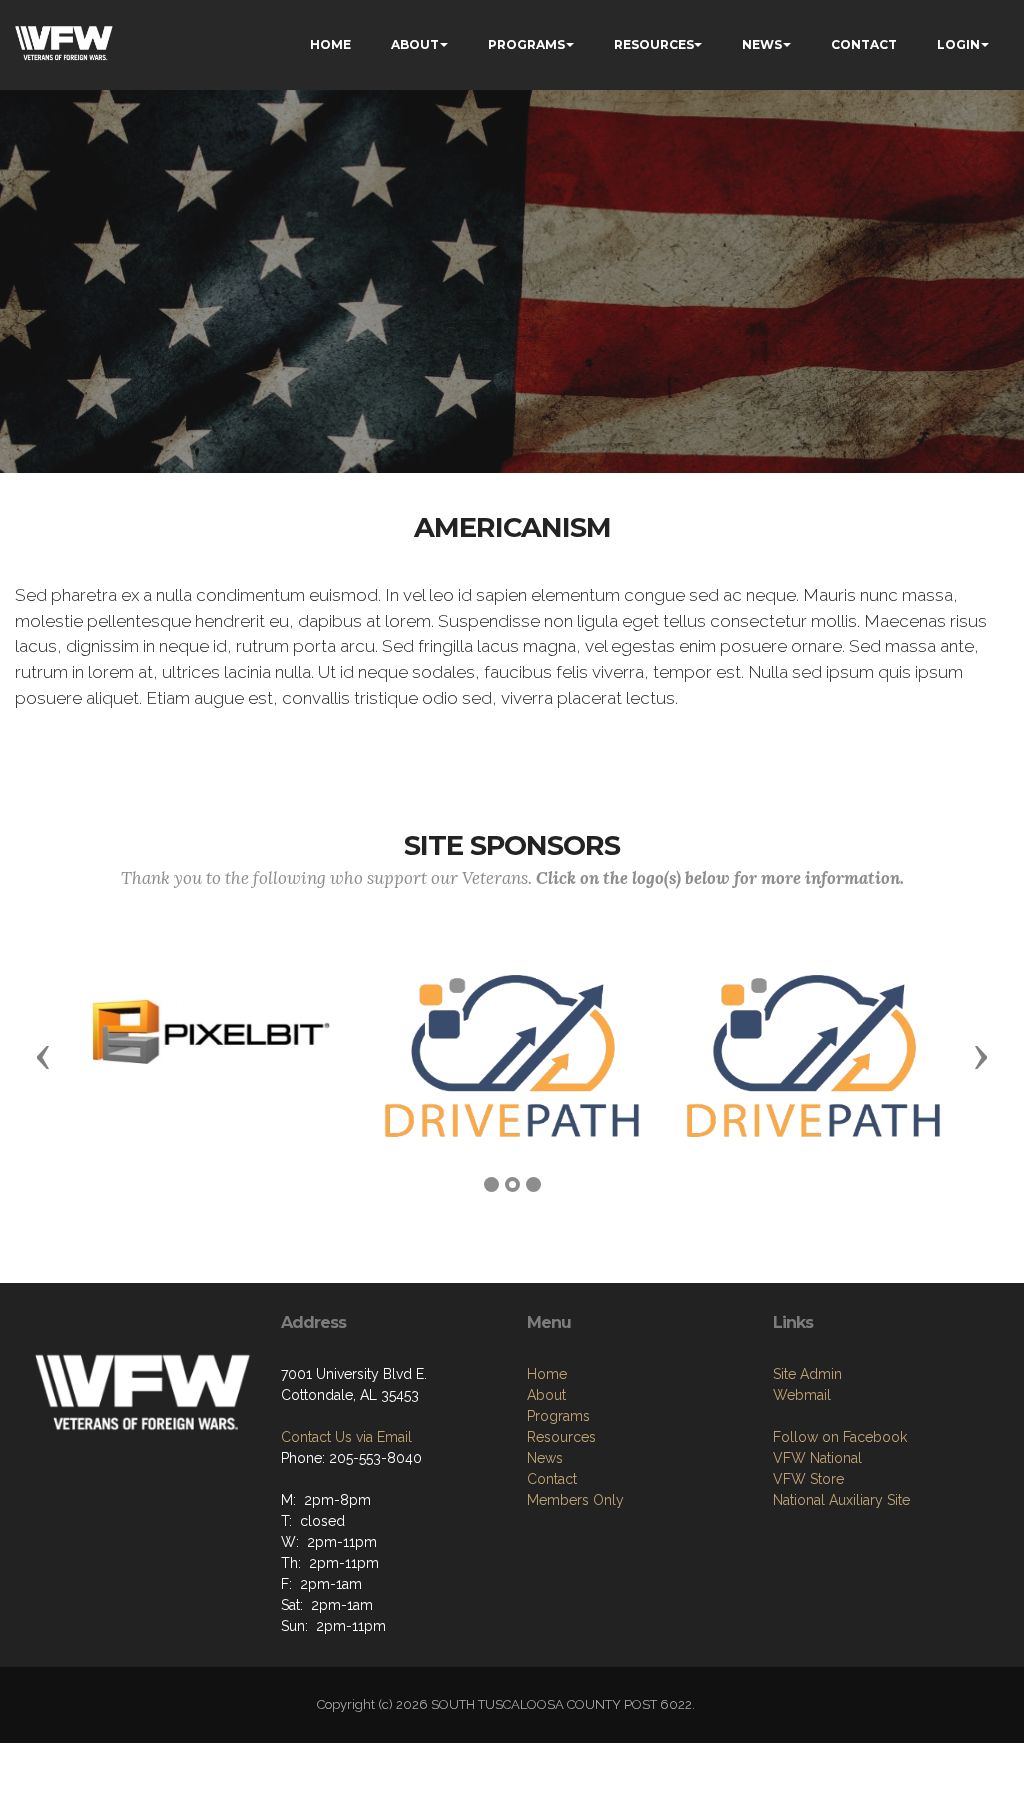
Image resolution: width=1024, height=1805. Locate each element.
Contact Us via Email (346, 1437)
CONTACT (864, 44)
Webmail (802, 1395)
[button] (43, 1056)
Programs (558, 1416)
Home (547, 1374)
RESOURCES (654, 44)
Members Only (575, 1500)
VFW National (817, 1458)
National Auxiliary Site (841, 1500)
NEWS (762, 44)
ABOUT (415, 44)
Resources (561, 1437)
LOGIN (958, 44)
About (546, 1395)
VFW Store (808, 1479)
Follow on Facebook (840, 1437)
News (545, 1458)
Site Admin (807, 1374)
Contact (552, 1479)
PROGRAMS (526, 44)
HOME (330, 44)
